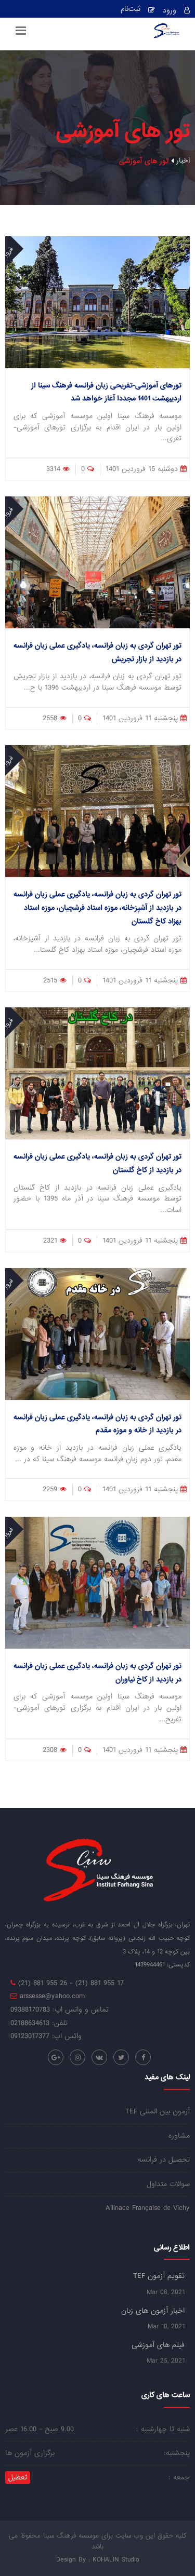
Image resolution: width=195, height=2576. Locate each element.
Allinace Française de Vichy (148, 2208)
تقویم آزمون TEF (159, 2276)
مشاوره (179, 2136)
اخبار (183, 161)
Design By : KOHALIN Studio (98, 2560)
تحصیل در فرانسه (164, 2160)
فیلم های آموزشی (158, 2345)
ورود (170, 11)
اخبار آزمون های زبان (153, 2311)
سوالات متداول (168, 2184)
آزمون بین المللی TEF (158, 2112)
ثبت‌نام (131, 10)
